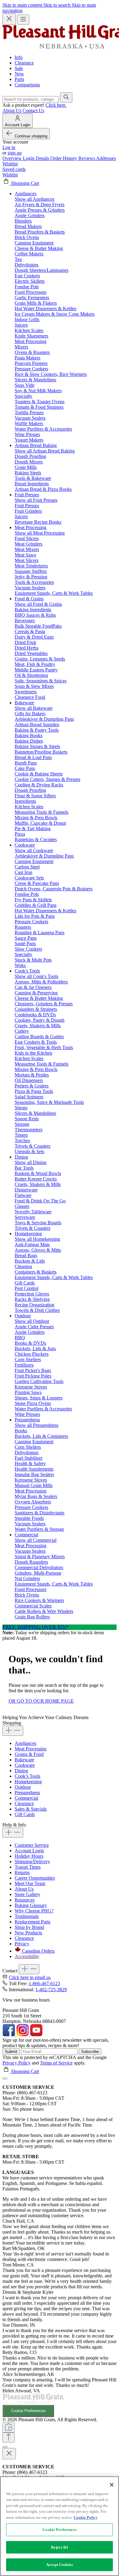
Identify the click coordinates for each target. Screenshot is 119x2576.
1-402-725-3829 (51, 1990)
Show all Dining (31, 1162)
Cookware (25, 1765)
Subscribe (90, 2052)
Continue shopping (31, 136)
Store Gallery (27, 1894)
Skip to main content (23, 5)
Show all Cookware (34, 850)
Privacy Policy (16, 2063)
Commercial (26, 1798)
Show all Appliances (34, 199)
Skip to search (58, 5)
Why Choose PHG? (34, 1911)
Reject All (59, 2547)
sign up (15, 153)
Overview (13, 158)
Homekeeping (28, 1782)
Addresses (106, 158)
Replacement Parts (32, 1922)
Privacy (22, 1944)
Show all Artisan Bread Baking (45, 451)
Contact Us (33, 111)
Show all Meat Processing (40, 533)
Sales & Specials (31, 1809)
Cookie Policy (86, 2517)
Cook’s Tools (27, 1776)
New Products (28, 1933)
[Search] (66, 97)
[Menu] (23, 20)
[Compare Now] (9, 2427)
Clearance (24, 63)
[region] (60, 2526)
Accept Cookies (60, 2565)
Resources (25, 1900)
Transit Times (28, 1867)
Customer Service (32, 1845)
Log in (9, 147)
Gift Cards (25, 1814)
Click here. (56, 105)
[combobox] (31, 99)
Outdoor (23, 1787)
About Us (12, 111)
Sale (19, 68)
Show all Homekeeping (37, 1239)
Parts (19, 79)
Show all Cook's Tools (36, 976)
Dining (21, 1771)
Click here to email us (30, 1977)
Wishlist (10, 164)
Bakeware (24, 1760)
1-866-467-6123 (44, 1983)
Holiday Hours (29, 1856)
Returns (22, 1872)
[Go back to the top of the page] (9, 2437)
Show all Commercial (36, 1540)
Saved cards (14, 169)
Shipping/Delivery (32, 1862)
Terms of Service (56, 2063)
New (19, 74)
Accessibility (27, 1956)
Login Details (37, 158)
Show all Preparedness (36, 1425)
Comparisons (27, 85)
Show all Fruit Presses (36, 500)
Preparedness (27, 1792)
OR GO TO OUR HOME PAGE (41, 1701)
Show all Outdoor (32, 1321)
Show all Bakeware (34, 708)
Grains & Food (29, 1754)
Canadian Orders (38, 1951)
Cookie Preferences (28, 2411)
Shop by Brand (29, 1927)
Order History (64, 158)
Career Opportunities (35, 1878)
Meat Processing (31, 1749)
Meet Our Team (30, 1883)
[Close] (5, 2078)
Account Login (29, 1851)
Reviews (87, 158)
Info (19, 57)
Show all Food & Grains (38, 604)
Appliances (25, 1743)
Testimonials (27, 1916)
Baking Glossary (31, 1905)
